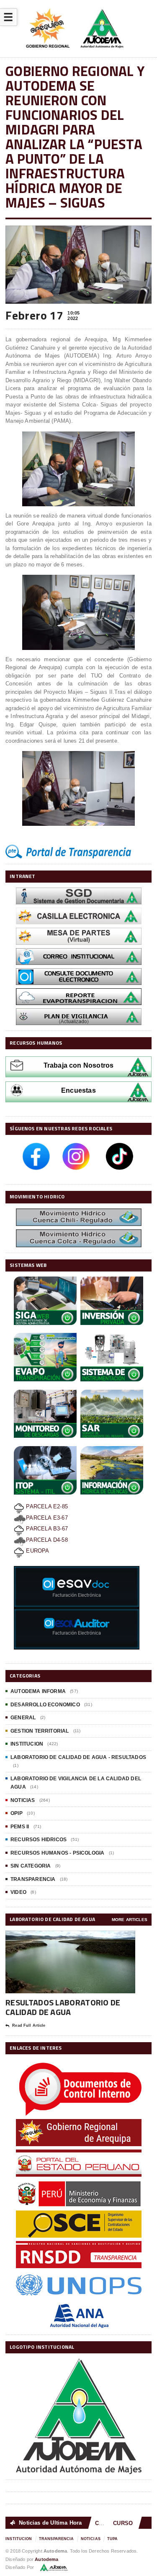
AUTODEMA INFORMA (38, 1691)
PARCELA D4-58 (47, 1540)
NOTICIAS (23, 1800)
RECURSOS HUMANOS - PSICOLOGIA (57, 1853)
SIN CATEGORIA (31, 1866)
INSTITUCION (27, 1744)
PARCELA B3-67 (46, 1529)
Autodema (46, 2559)
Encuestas (78, 1090)
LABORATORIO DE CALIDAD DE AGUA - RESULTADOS (78, 1757)
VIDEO (18, 1892)
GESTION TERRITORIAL (40, 1731)
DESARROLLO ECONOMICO (45, 1705)
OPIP (17, 1813)
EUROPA (37, 1551)
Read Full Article (29, 2025)
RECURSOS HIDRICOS (39, 1840)
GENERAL (23, 1718)
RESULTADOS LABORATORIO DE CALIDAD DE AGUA (63, 2007)
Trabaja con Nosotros (79, 1065)
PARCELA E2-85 (46, 1506)
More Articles (130, 1920)
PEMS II (20, 1827)
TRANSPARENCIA (33, 1879)
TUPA (113, 2539)
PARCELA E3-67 (47, 1518)
